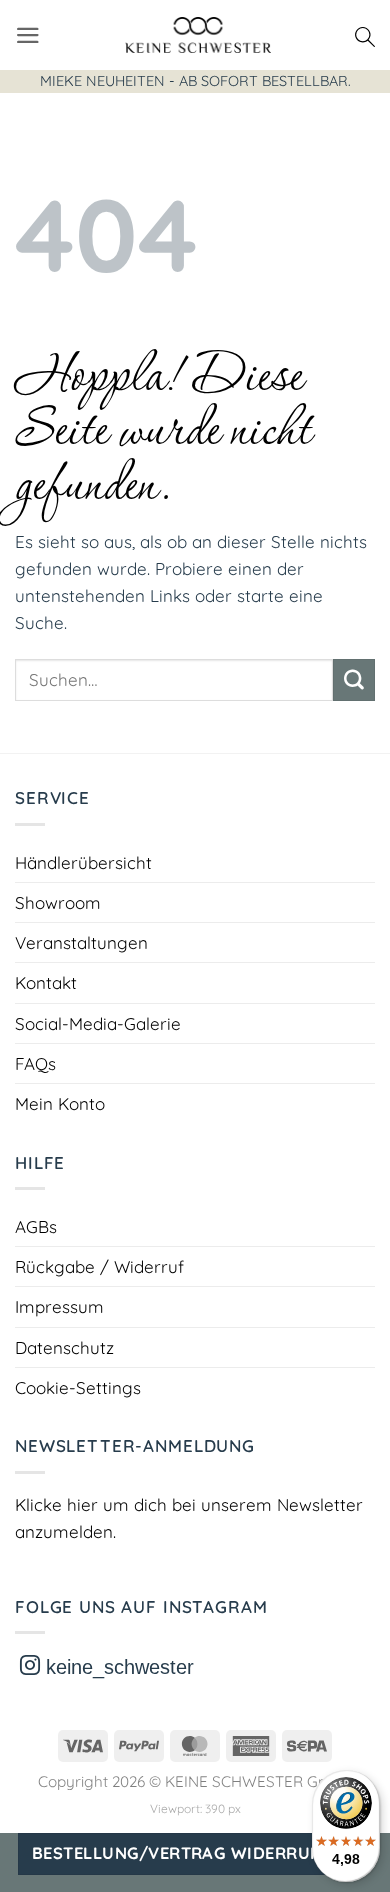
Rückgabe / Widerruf (99, 1266)
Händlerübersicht (83, 862)
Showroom (58, 902)
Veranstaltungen (81, 942)
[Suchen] (365, 35)
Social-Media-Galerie (98, 1023)
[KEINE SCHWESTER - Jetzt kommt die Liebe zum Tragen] (198, 35)
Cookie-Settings (78, 1387)
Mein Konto (60, 1103)
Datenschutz (64, 1347)
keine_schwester (117, 1667)
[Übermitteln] (354, 680)
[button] (28, 35)
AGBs (36, 1226)
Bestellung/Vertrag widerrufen (187, 1853)
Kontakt (46, 982)
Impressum (59, 1306)
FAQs (35, 1063)
